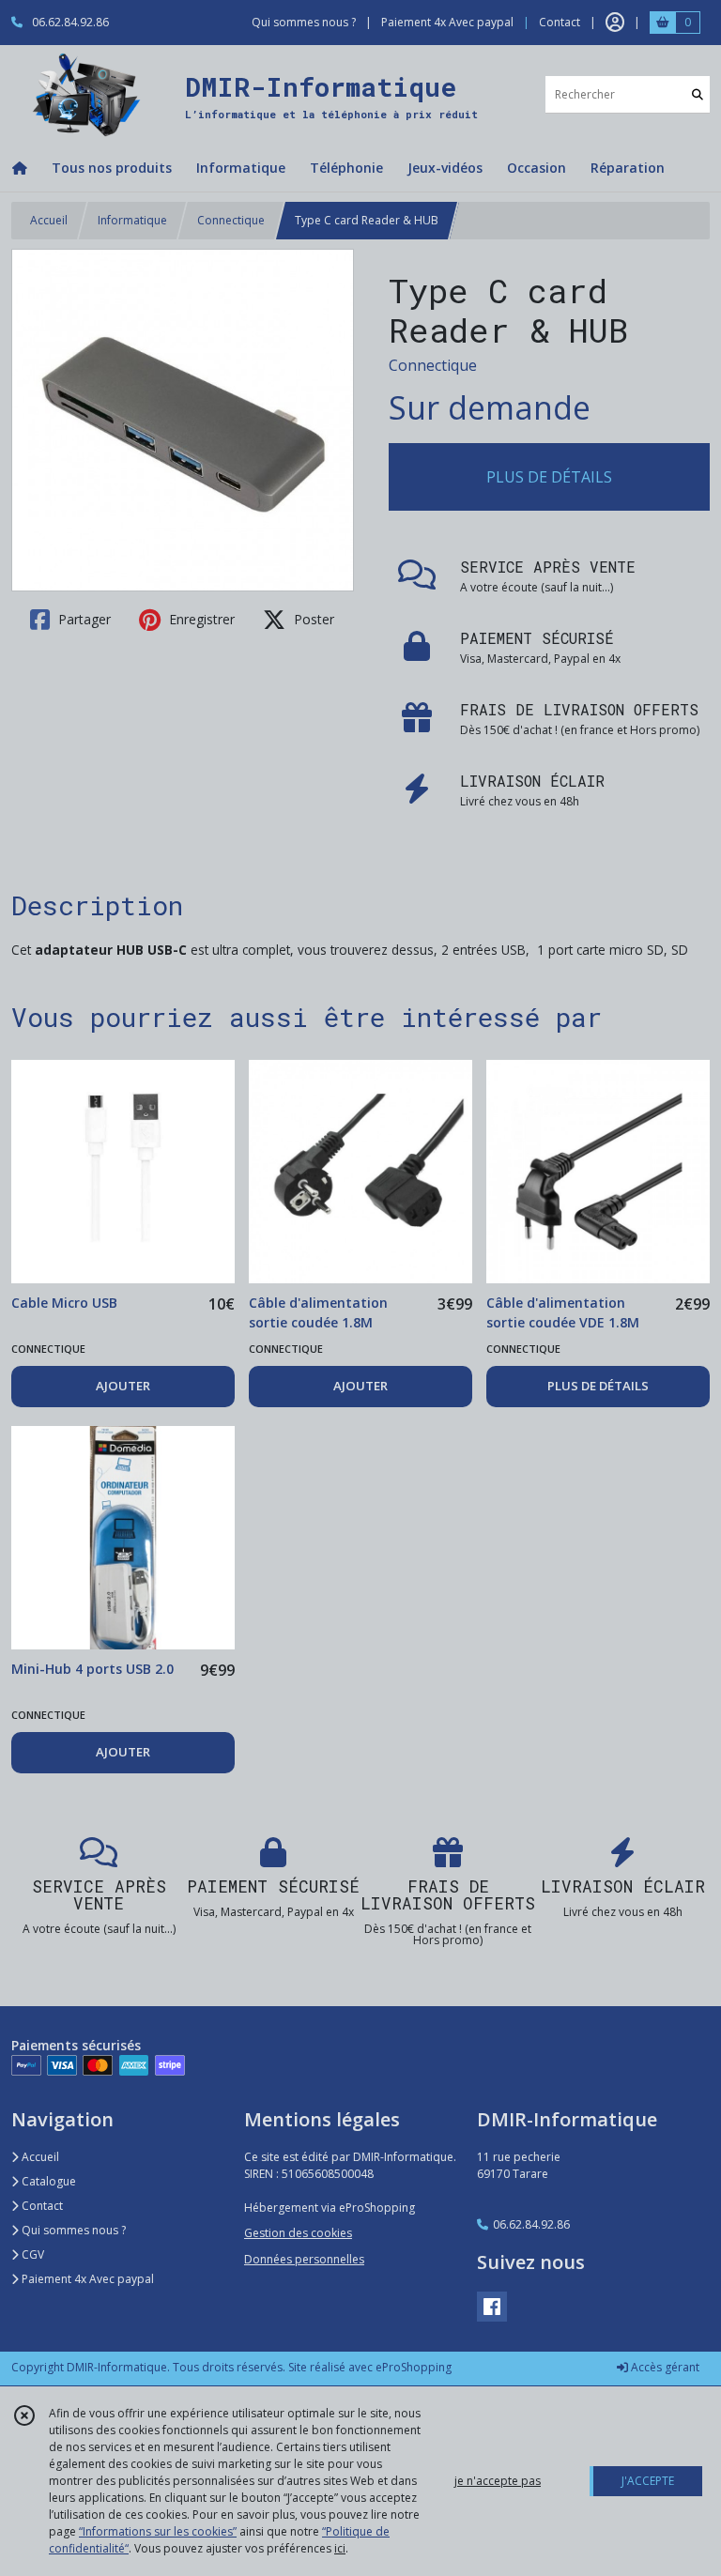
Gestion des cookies (298, 2233)
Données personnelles (304, 2259)
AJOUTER (123, 1386)
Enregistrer (200, 619)
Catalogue (47, 2181)
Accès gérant (664, 2367)
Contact (560, 22)
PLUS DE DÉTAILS (549, 477)
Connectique (231, 220)
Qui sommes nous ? (72, 2230)
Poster (312, 619)
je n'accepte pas (498, 2481)
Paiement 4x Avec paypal (86, 2279)
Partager (83, 619)
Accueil (49, 220)
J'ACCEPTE (648, 2481)
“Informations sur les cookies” (158, 2531)
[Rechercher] (698, 94)
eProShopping (414, 2367)
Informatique (132, 220)
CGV (31, 2254)
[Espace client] (615, 23)
